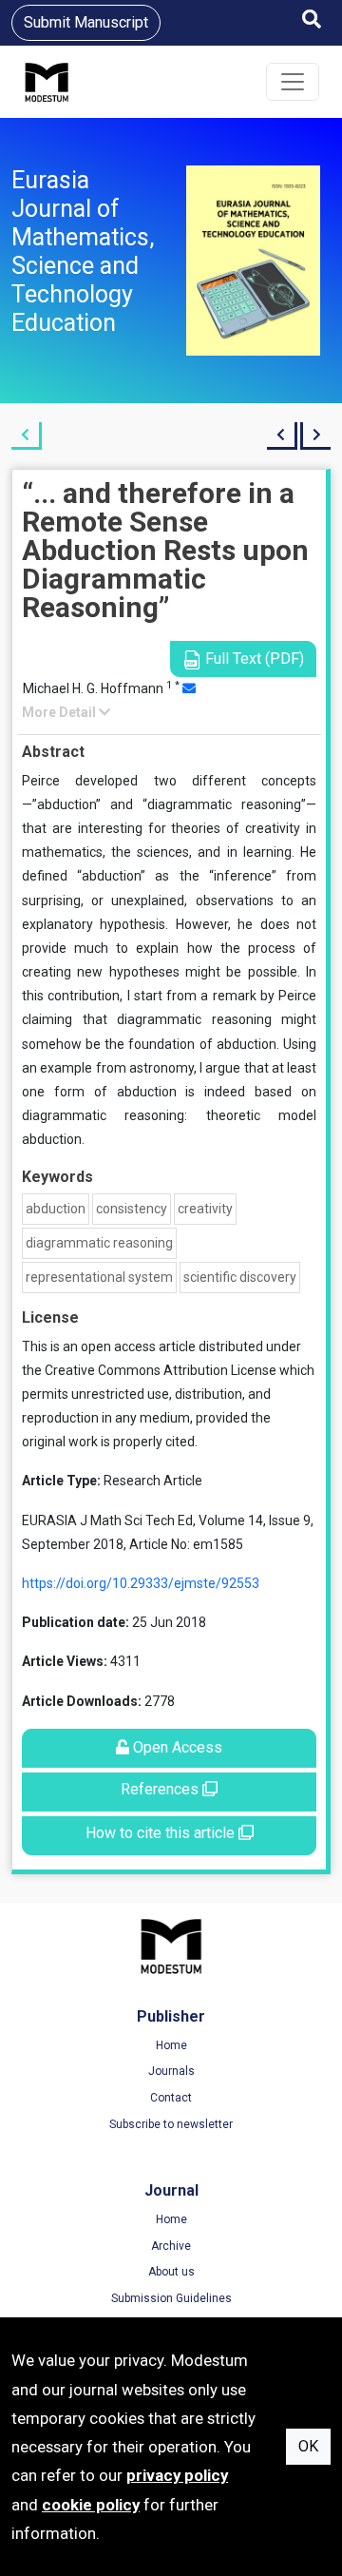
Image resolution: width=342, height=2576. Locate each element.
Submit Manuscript (86, 22)
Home (171, 2045)
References (161, 1789)
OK (308, 2446)
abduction (56, 1209)
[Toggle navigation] (293, 82)
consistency (132, 1209)
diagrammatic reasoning (99, 1243)
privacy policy (177, 2475)
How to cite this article (162, 1833)
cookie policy (91, 2505)
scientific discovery (240, 1277)
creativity (205, 1209)
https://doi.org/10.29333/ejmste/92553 (141, 1583)
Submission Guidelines (171, 2298)
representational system (99, 1277)
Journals (171, 2071)
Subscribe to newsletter (171, 2124)
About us (171, 2272)
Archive (171, 2246)
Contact (171, 2098)
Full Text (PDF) (253, 659)
